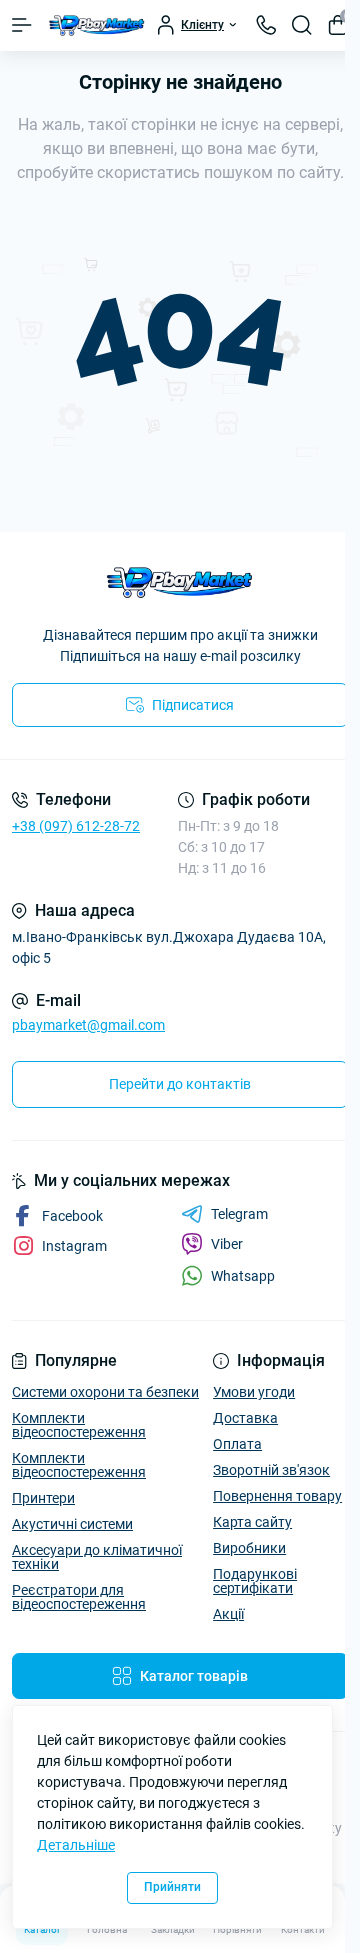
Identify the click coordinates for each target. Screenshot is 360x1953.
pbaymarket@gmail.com (88, 1025)
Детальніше (76, 1845)
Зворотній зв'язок (271, 1470)
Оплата (237, 1444)
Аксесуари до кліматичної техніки (97, 1557)
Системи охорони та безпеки (105, 1392)
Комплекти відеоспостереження (79, 1425)
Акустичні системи (72, 1524)
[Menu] (22, 25)
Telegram (239, 1214)
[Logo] (97, 25)
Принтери (43, 1498)
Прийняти (172, 1887)
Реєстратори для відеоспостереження (79, 1597)
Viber (227, 1244)
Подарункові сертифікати (255, 1581)
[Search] (302, 25)
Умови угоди (254, 1392)
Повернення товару (277, 1496)
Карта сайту (252, 1522)
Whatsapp (243, 1276)
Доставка (245, 1418)
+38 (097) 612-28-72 (76, 826)
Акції (228, 1614)
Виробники (249, 1548)
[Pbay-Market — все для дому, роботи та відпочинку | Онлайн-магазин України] (180, 582)
